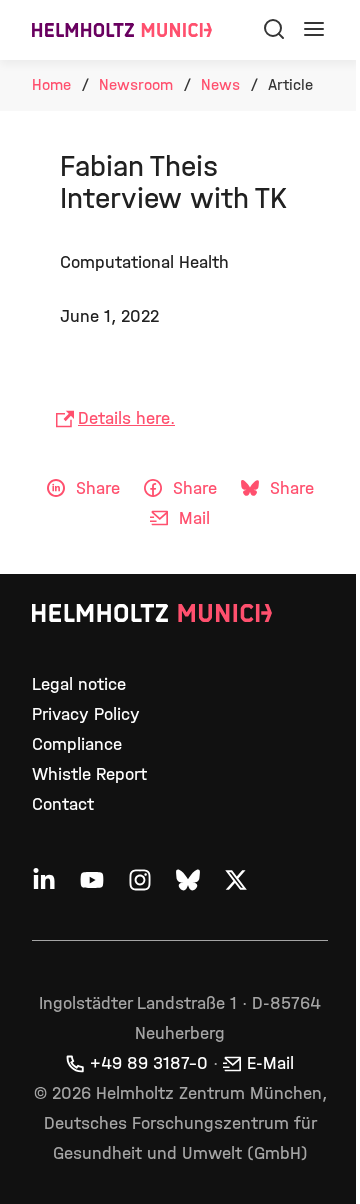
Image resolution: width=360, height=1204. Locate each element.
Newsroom (136, 84)
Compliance (77, 744)
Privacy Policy (86, 714)
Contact (63, 804)
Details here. (126, 418)
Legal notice (79, 684)
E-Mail (270, 1063)
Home (51, 84)
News (220, 84)
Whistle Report (89, 774)
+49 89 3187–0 (149, 1063)
